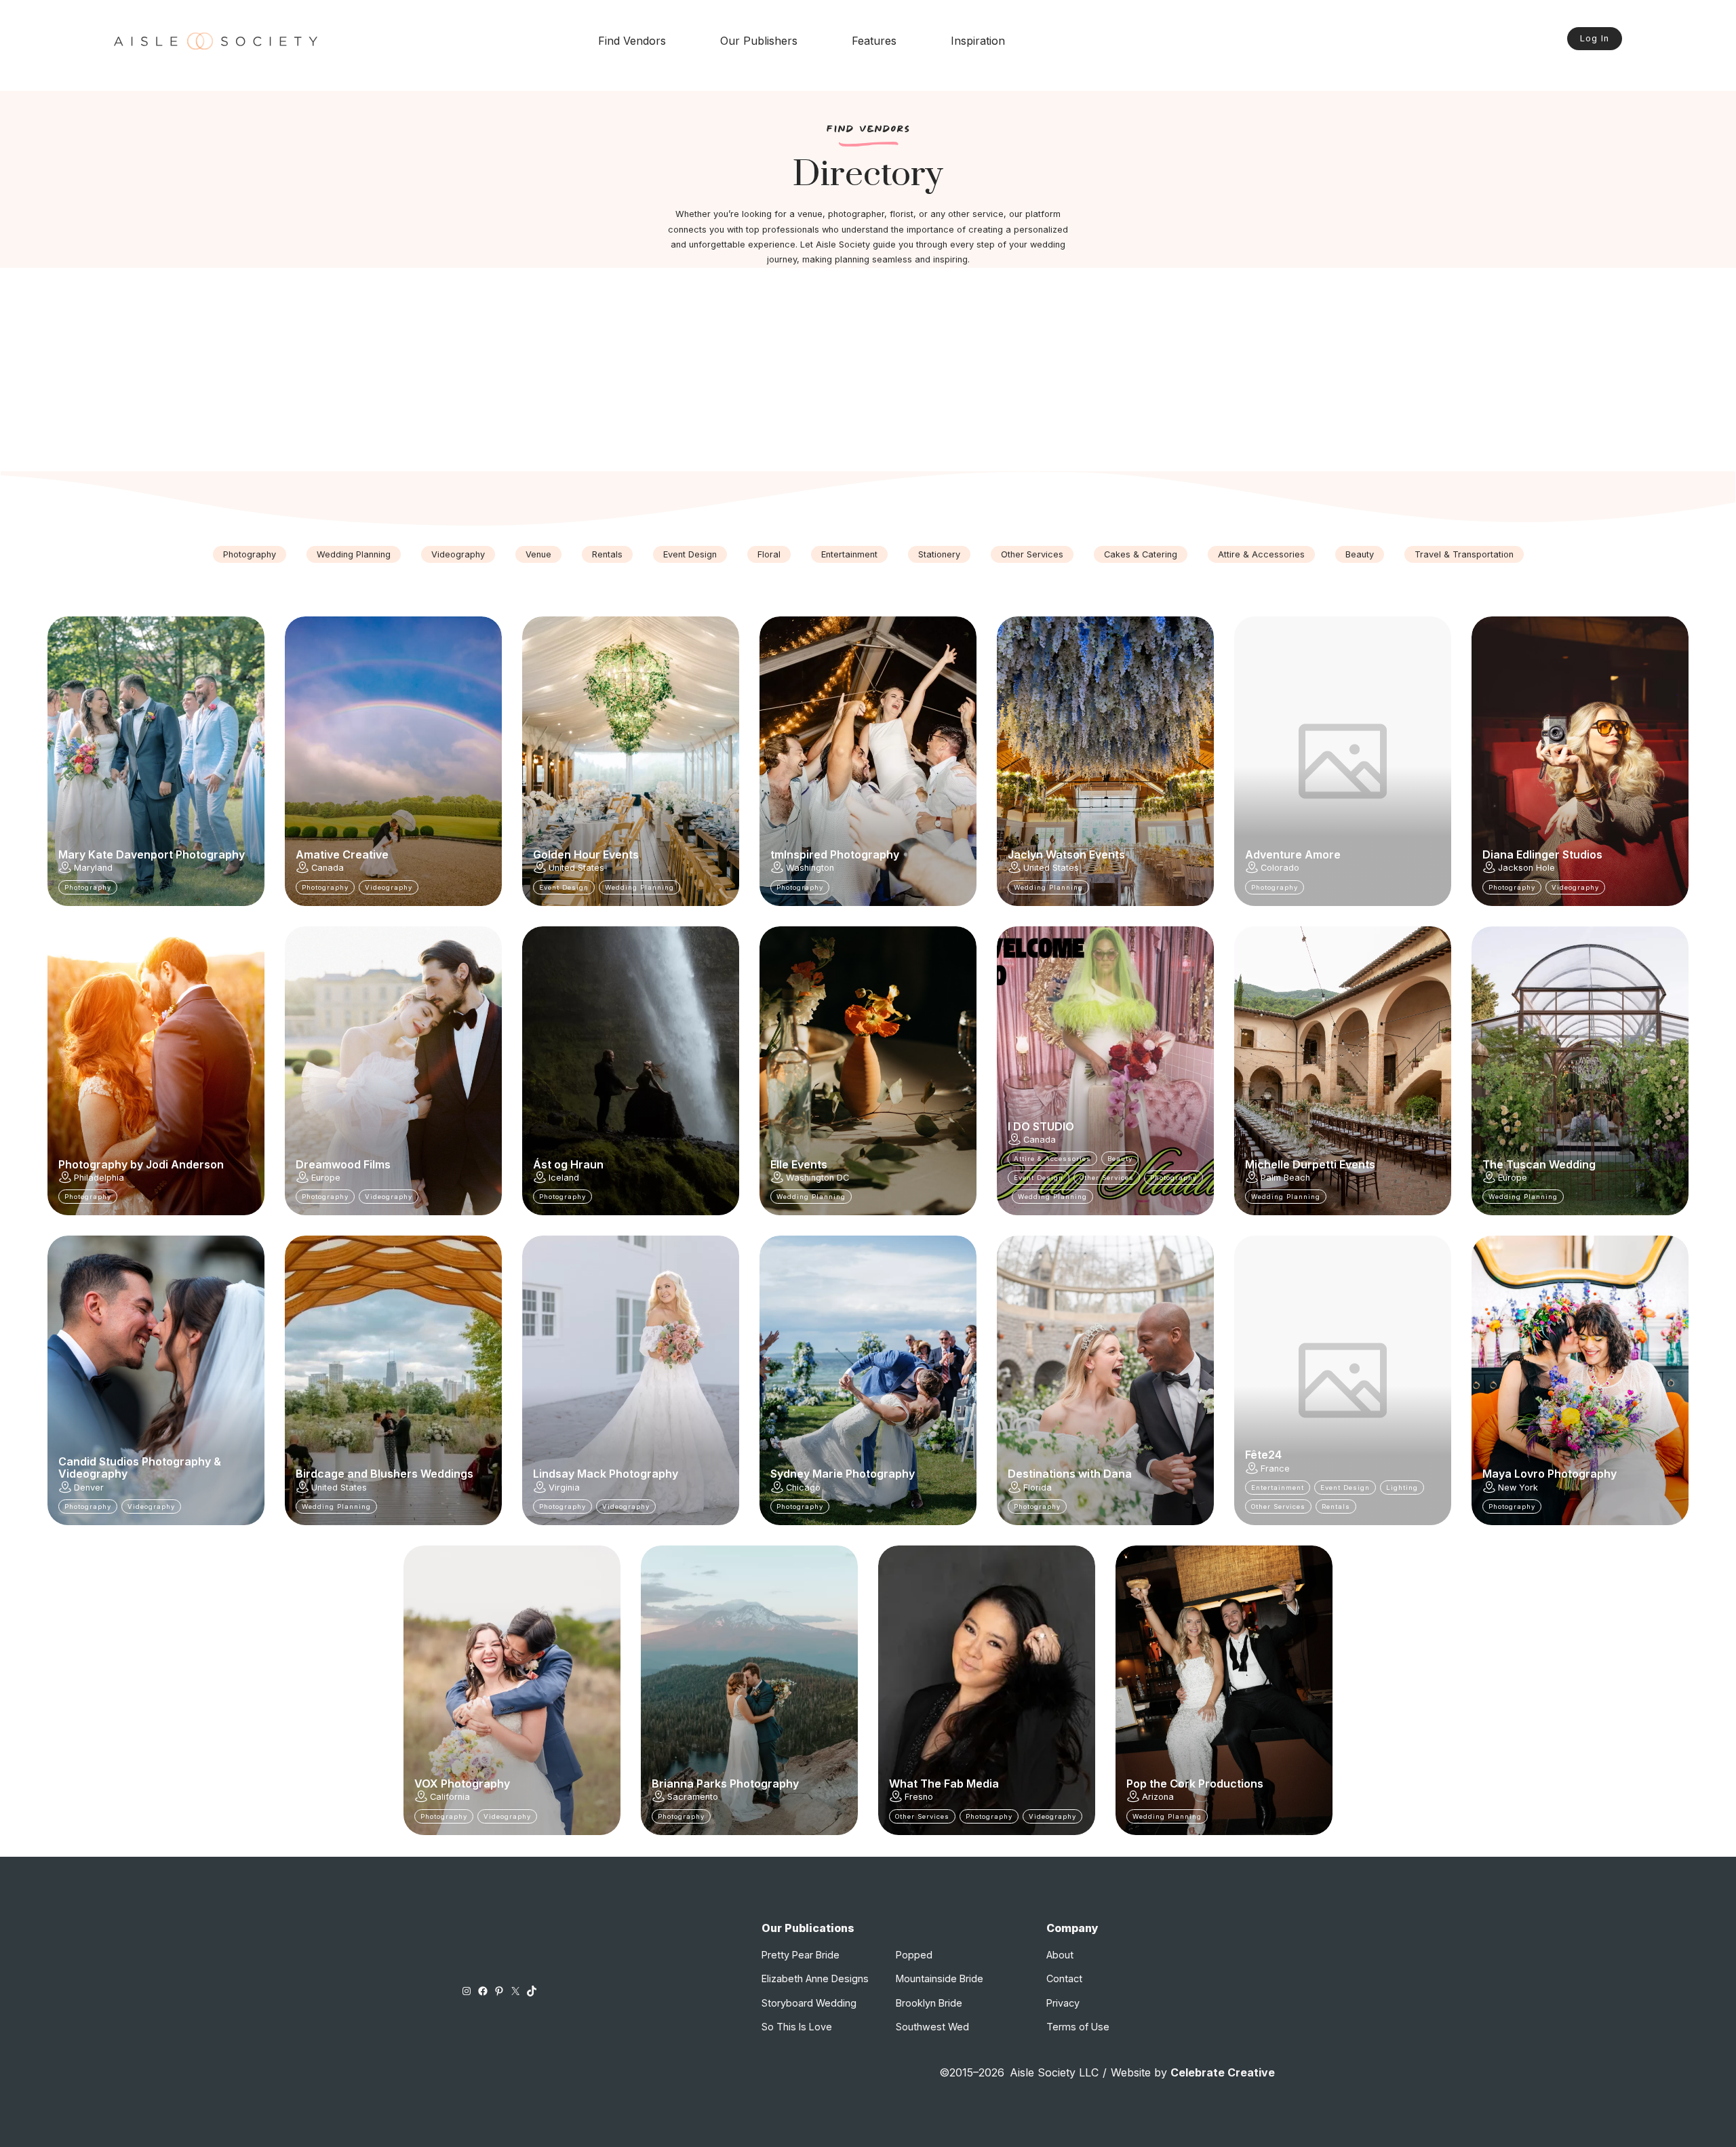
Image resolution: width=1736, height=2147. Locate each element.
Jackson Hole (1526, 868)
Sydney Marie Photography (843, 1474)
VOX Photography (462, 1784)
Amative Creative (342, 854)
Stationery (939, 554)
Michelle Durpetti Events (1310, 1164)
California (450, 1797)
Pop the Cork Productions (1195, 1784)
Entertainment (849, 554)
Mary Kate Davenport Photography (152, 854)
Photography (250, 554)
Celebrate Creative (1223, 2072)
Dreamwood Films (343, 1164)
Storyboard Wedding (809, 2003)
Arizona (1158, 1797)
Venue (538, 554)
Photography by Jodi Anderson (141, 1164)
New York (1518, 1488)
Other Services (1032, 554)
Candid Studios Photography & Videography (140, 1468)
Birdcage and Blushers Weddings (384, 1474)
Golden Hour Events (586, 854)
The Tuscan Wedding (1539, 1164)
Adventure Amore (1293, 854)
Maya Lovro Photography (1550, 1474)
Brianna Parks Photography (725, 1784)
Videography (458, 554)
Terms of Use (1078, 2027)
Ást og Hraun (568, 1164)
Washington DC (817, 1178)
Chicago (803, 1488)
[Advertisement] (868, 370)
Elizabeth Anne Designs (815, 1978)
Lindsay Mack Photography (606, 1474)
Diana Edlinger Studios (1542, 854)
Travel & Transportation (1464, 554)
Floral (769, 554)
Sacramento (693, 1797)
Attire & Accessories (1261, 554)
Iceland (564, 1178)
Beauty (1360, 554)
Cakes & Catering (1141, 554)
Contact (1064, 1978)
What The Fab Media (944, 1784)
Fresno (919, 1797)
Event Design (690, 554)
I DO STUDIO (1041, 1126)
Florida (1038, 1488)
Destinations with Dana (1070, 1474)
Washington (810, 868)
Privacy (1063, 2003)
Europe (326, 1178)
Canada (328, 868)
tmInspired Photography (835, 854)
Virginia (564, 1488)
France (1275, 1469)
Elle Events (799, 1164)
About (1060, 1955)
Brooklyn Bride (929, 2003)
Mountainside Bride (940, 1978)
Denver (89, 1488)
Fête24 (1263, 1455)
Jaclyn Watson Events (1066, 854)
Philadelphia (99, 1178)
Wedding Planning (354, 554)
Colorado (1280, 868)
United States (576, 868)
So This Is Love (797, 2027)
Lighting (1402, 1488)
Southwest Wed (932, 2027)
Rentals (607, 554)
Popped (914, 1955)
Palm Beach (1285, 1178)
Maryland (93, 868)
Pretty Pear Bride (801, 1955)
